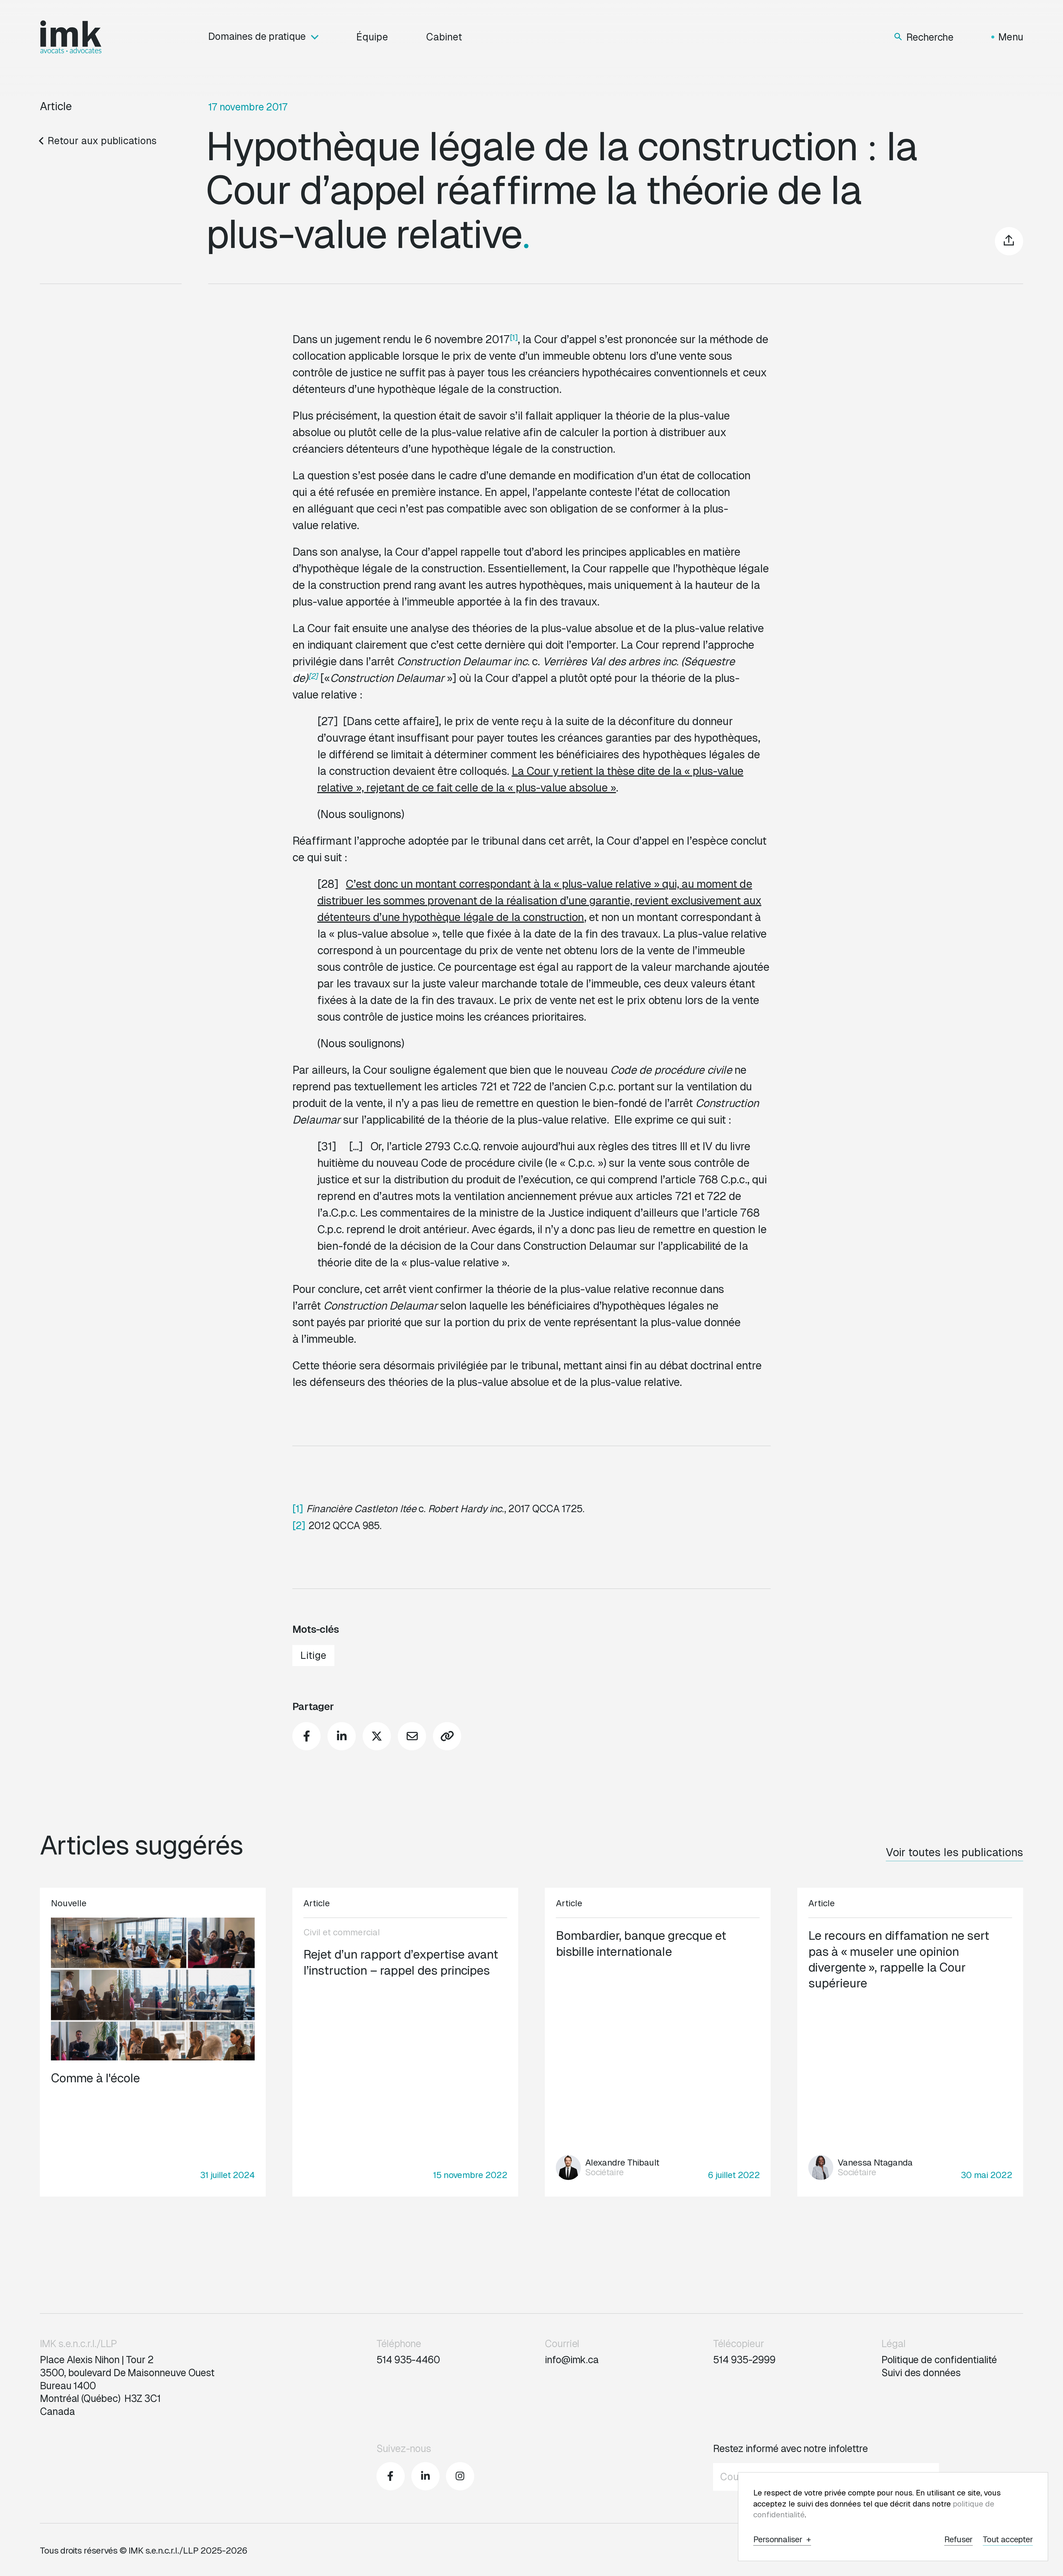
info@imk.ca (572, 2360)
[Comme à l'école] (153, 2042)
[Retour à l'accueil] (71, 37)
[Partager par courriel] (412, 1736)
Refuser (958, 2540)
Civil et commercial (342, 1932)
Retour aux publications (102, 141)
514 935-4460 (408, 2360)
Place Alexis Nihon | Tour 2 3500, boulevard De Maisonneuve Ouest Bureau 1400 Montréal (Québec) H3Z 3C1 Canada (127, 2386)
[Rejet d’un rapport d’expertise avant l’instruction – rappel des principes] (405, 2042)
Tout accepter (1008, 2540)
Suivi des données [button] (921, 2373)
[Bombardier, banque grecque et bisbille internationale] (658, 2042)
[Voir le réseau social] (391, 2476)
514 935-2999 (744, 2360)
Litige (313, 1655)
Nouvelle (69, 1903)
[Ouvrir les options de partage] (1009, 241)
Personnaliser (782, 2540)
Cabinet (444, 37)
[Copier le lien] (447, 1736)
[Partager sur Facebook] (306, 1736)
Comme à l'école (95, 2078)
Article (56, 106)
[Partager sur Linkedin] (342, 1736)
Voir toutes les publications (954, 1852)
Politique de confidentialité (939, 2360)
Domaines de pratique (257, 37)
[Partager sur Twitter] (377, 1736)
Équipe (372, 37)
